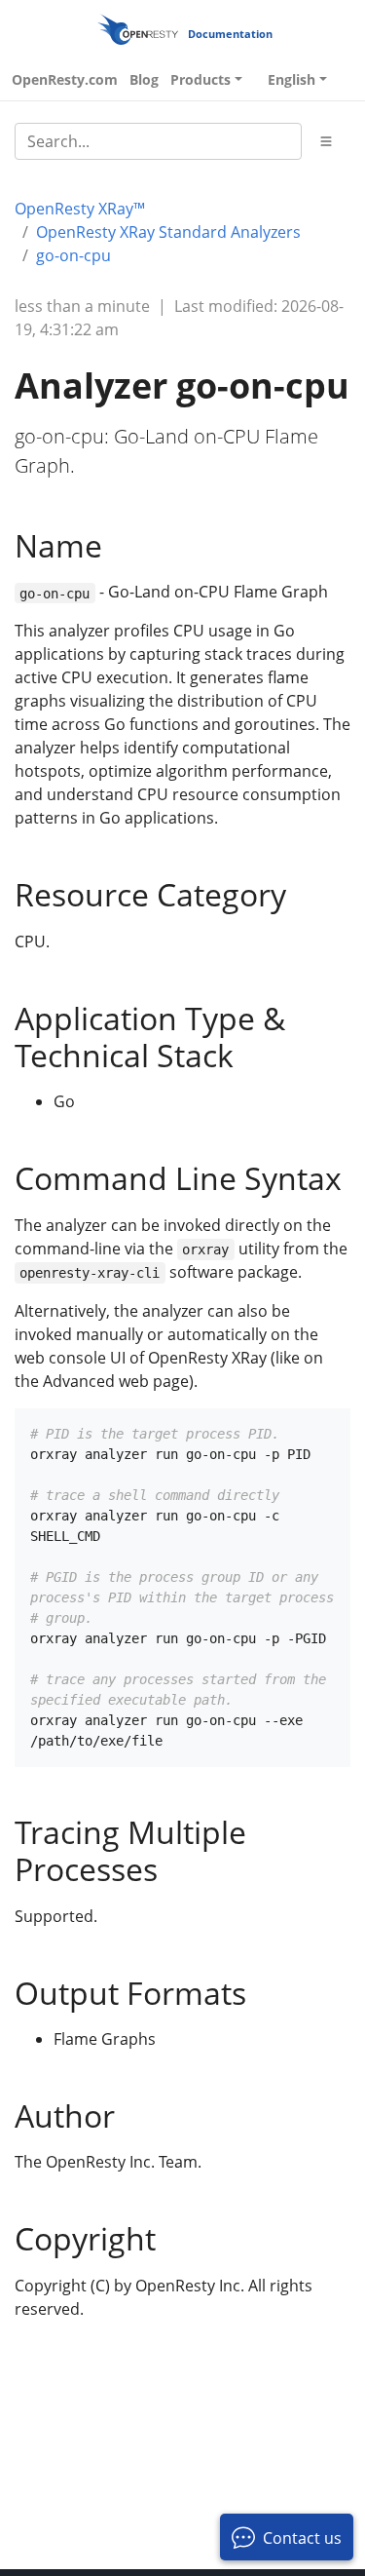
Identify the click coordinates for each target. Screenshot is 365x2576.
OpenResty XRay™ (80, 209)
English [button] (292, 79)
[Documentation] (138, 29)
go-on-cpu (73, 255)
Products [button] (201, 79)
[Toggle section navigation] (326, 141)
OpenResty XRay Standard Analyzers (168, 232)
